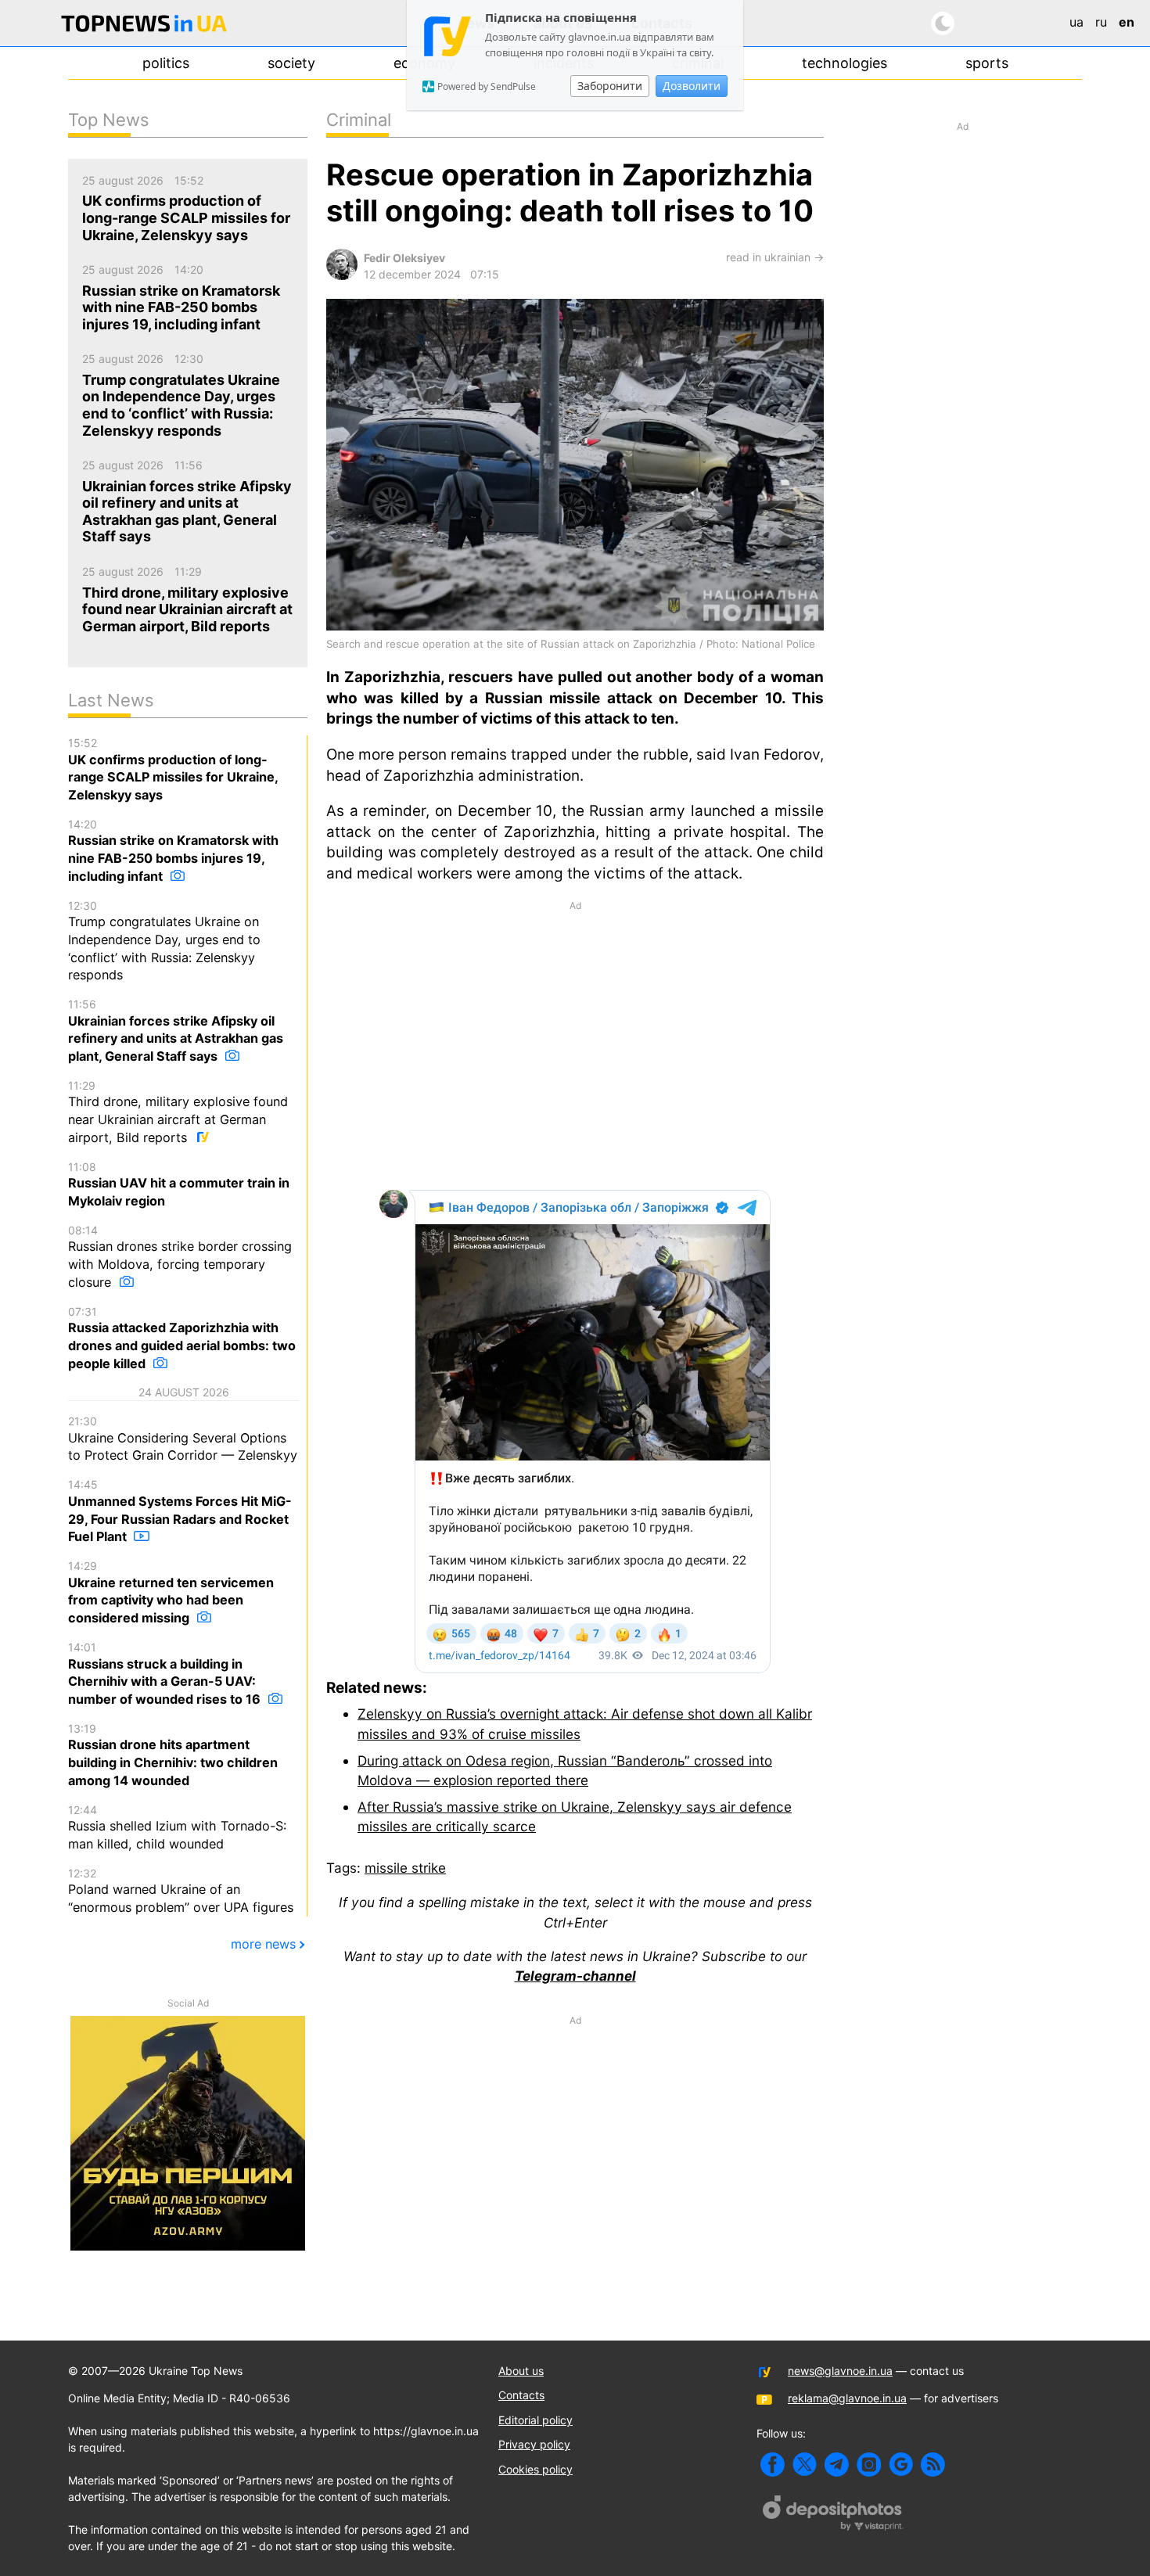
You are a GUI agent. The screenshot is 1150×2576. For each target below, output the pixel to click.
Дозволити (692, 86)
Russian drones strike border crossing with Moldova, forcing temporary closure (180, 1257)
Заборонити (610, 86)
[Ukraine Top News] (144, 26)
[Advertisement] (575, 1044)
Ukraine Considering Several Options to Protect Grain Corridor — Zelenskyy (183, 1439)
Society (291, 63)
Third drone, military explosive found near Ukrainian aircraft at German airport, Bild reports (178, 1112)
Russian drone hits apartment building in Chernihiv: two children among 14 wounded (173, 1755)
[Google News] (901, 2465)
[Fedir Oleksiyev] (342, 276)
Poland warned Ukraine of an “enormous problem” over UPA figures (181, 1891)
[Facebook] (773, 2465)
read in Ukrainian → (775, 257)
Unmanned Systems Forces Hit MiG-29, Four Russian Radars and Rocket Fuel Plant (180, 1511)
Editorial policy (535, 2420)
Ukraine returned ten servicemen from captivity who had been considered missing (171, 1592)
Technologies (845, 63)
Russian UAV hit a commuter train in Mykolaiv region (179, 1184)
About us (521, 2371)
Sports (987, 63)
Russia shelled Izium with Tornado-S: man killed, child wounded (177, 1827)
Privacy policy (534, 2444)
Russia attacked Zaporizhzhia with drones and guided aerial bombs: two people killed (182, 1338)
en (1127, 22)
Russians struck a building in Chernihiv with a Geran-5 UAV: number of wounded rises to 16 (166, 1674)
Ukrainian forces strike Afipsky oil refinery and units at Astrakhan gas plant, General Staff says (176, 1031)
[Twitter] (805, 2465)
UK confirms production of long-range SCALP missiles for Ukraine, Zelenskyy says (173, 769)
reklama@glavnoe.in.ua (847, 2398)
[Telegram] (837, 2465)
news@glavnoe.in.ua (840, 2371)
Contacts (521, 2395)
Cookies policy (535, 2469)
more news (263, 1944)
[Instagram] (869, 2465)
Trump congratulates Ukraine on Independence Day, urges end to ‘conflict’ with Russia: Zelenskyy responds (164, 941)
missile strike (405, 1868)
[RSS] (933, 2465)
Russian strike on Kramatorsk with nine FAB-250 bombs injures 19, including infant (173, 851)
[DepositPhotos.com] (833, 2515)
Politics (166, 63)
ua (1076, 22)
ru (1101, 22)
